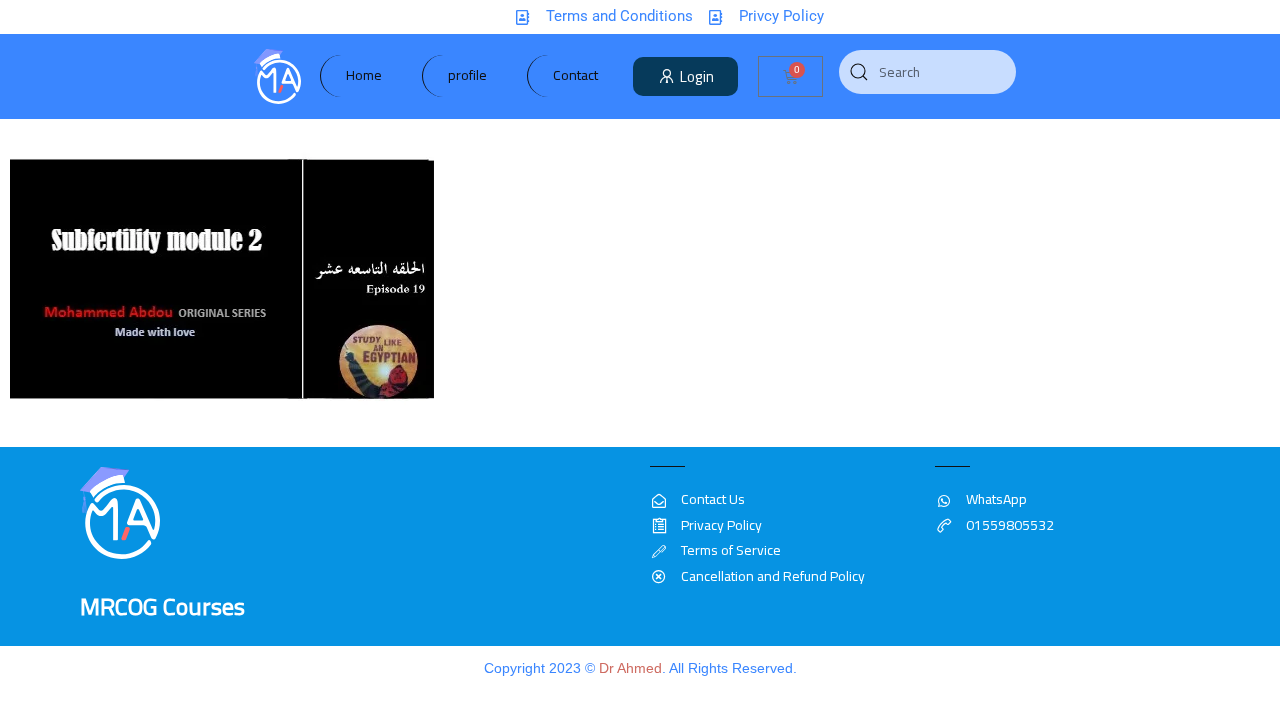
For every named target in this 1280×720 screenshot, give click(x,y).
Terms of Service (731, 550)
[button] (686, 76)
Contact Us (713, 499)
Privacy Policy (721, 525)
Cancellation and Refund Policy (773, 576)
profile (467, 75)
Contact (575, 75)
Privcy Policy (781, 16)
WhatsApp (996, 499)
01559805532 (1010, 525)
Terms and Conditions (619, 16)
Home (364, 75)
